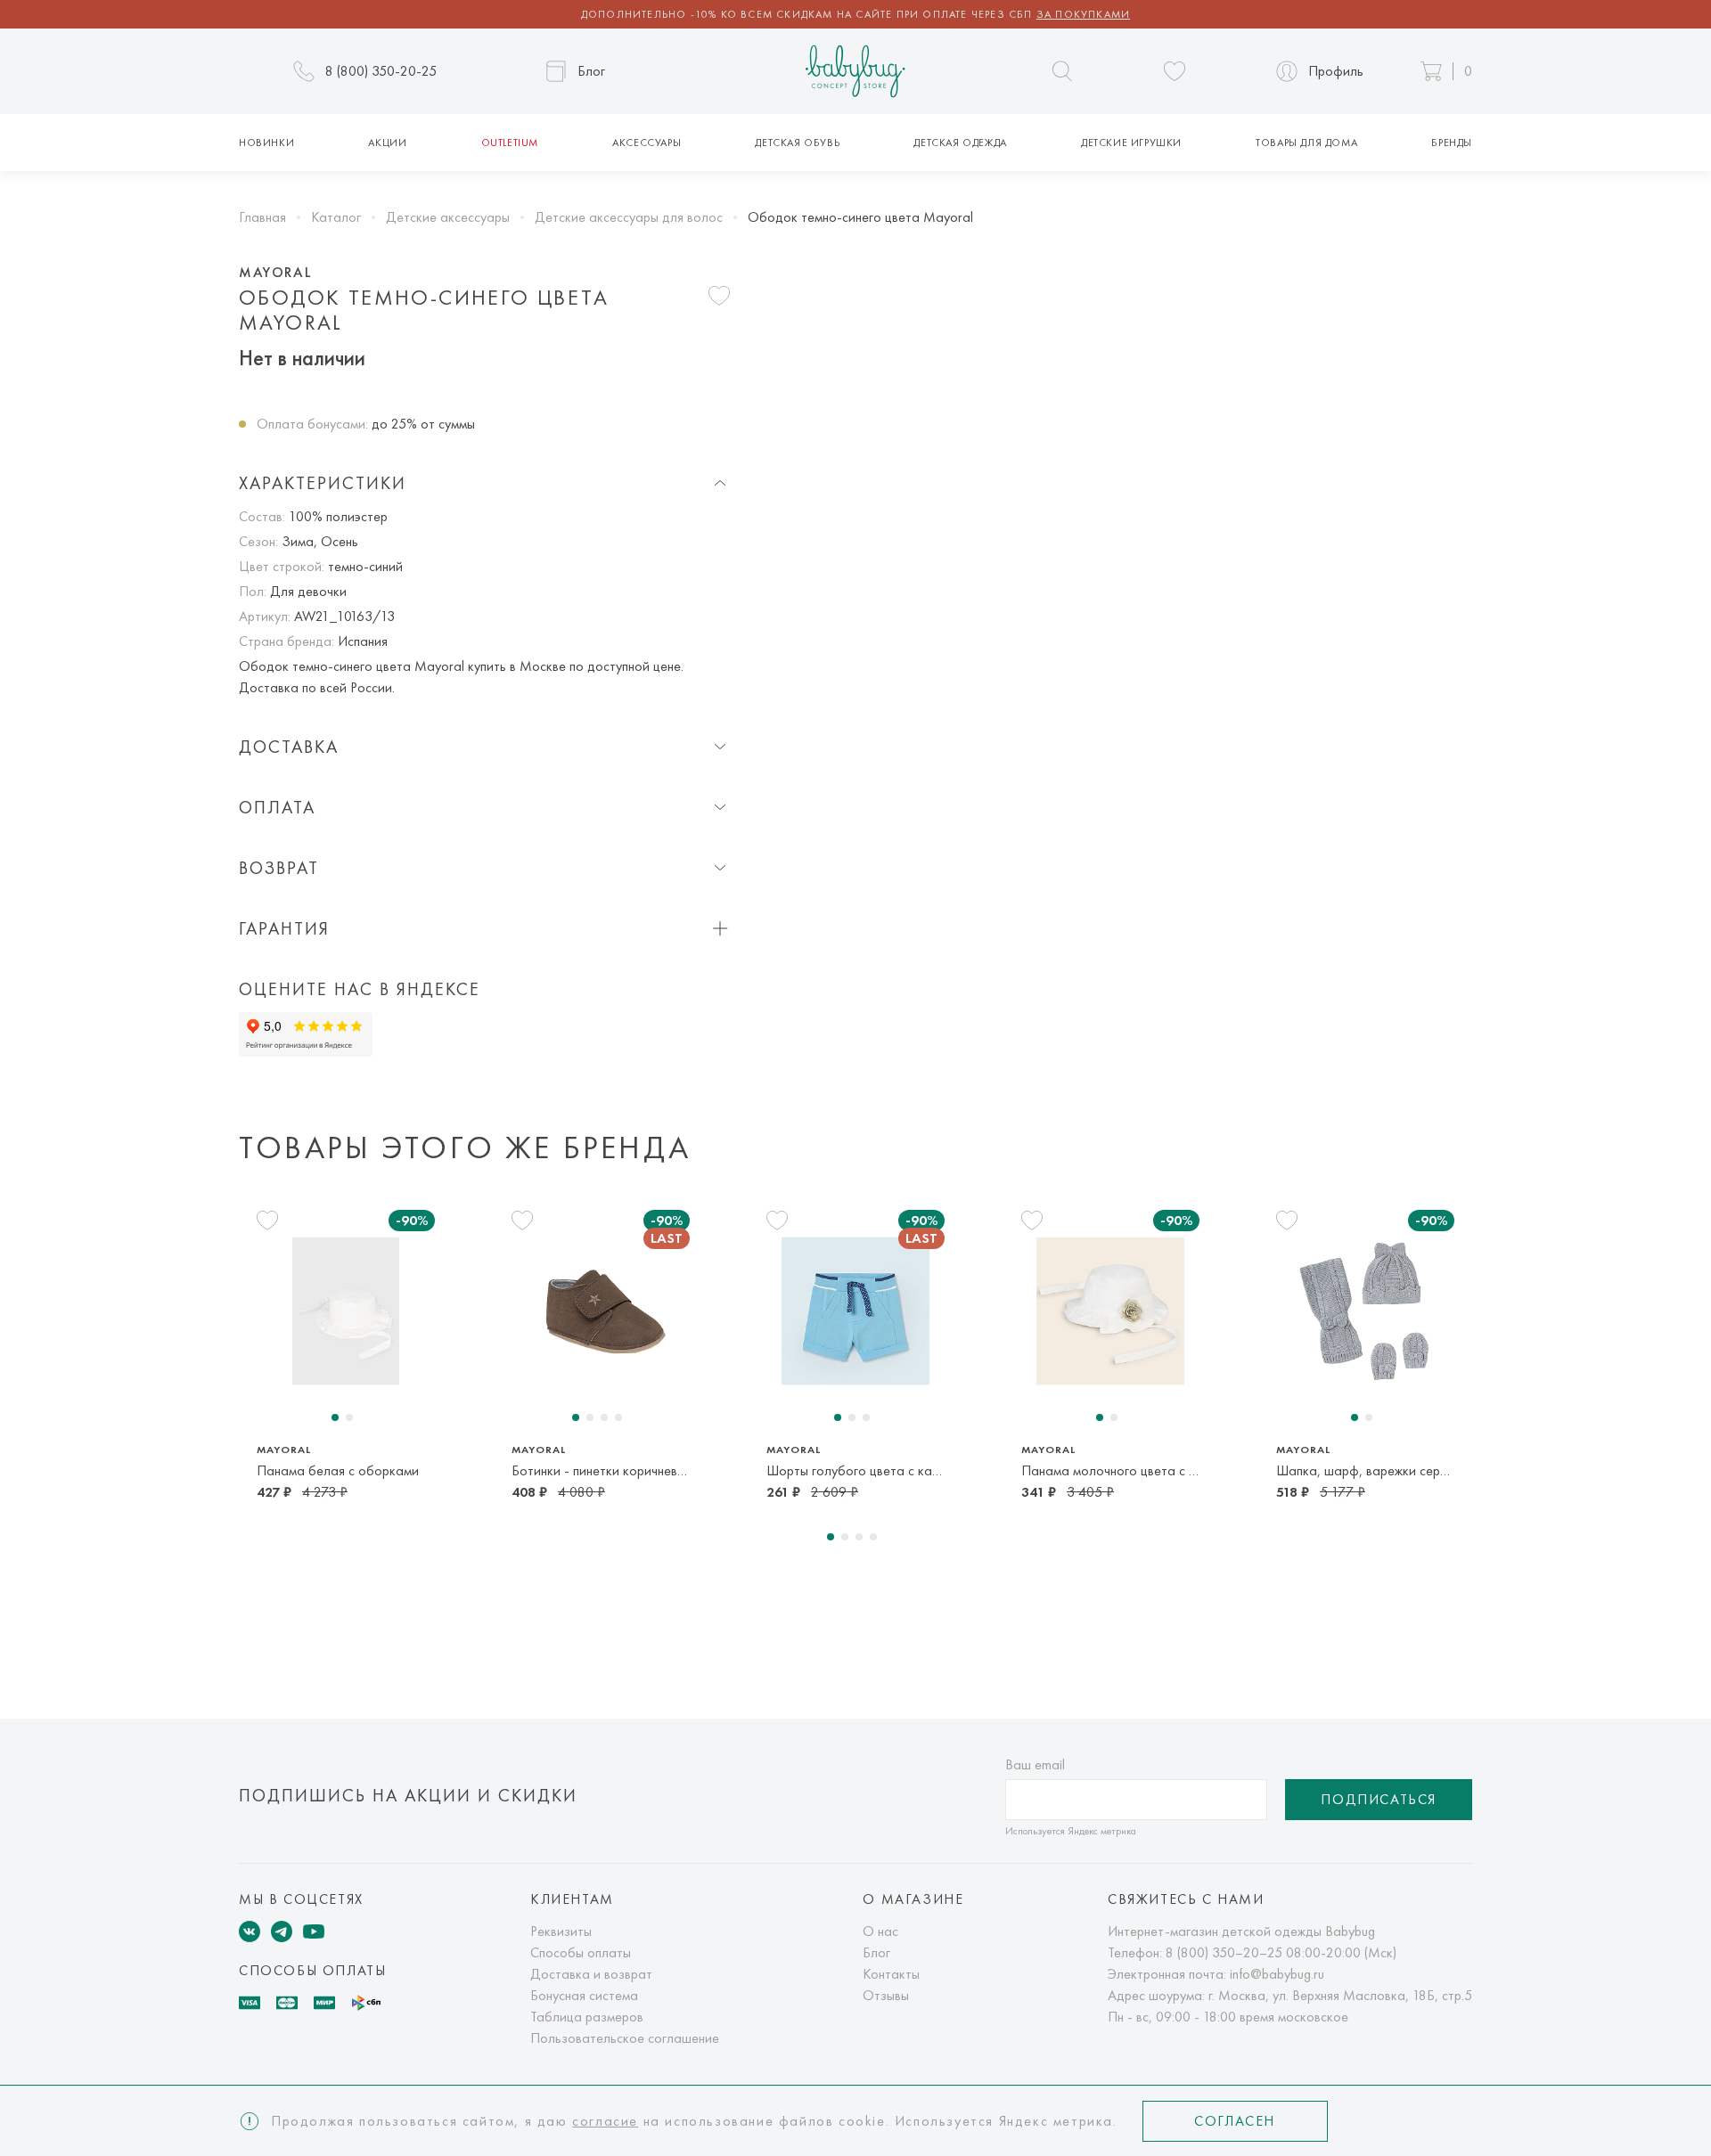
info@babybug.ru (1277, 1974)
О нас (880, 1931)
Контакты (891, 1974)
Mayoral (275, 273)
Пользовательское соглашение (625, 2038)
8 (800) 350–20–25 (1224, 1952)
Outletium (510, 143)
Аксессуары (647, 143)
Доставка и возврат (591, 1974)
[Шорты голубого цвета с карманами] (855, 1311)
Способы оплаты (581, 1952)
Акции (387, 143)
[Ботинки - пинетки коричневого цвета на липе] (601, 1311)
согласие (605, 2121)
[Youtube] (314, 1931)
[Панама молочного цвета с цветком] (1110, 1311)
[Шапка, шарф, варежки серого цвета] (1365, 1311)
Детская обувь (797, 143)
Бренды (1452, 143)
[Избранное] (1175, 71)
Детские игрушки (1131, 143)
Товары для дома (1306, 143)
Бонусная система (584, 1995)
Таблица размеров (587, 2017)
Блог (876, 1952)
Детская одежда (960, 143)
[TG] (282, 1931)
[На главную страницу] (855, 72)
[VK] (250, 1931)
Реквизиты (561, 1931)
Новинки (266, 143)
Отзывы (886, 1995)
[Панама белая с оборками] (346, 1311)
